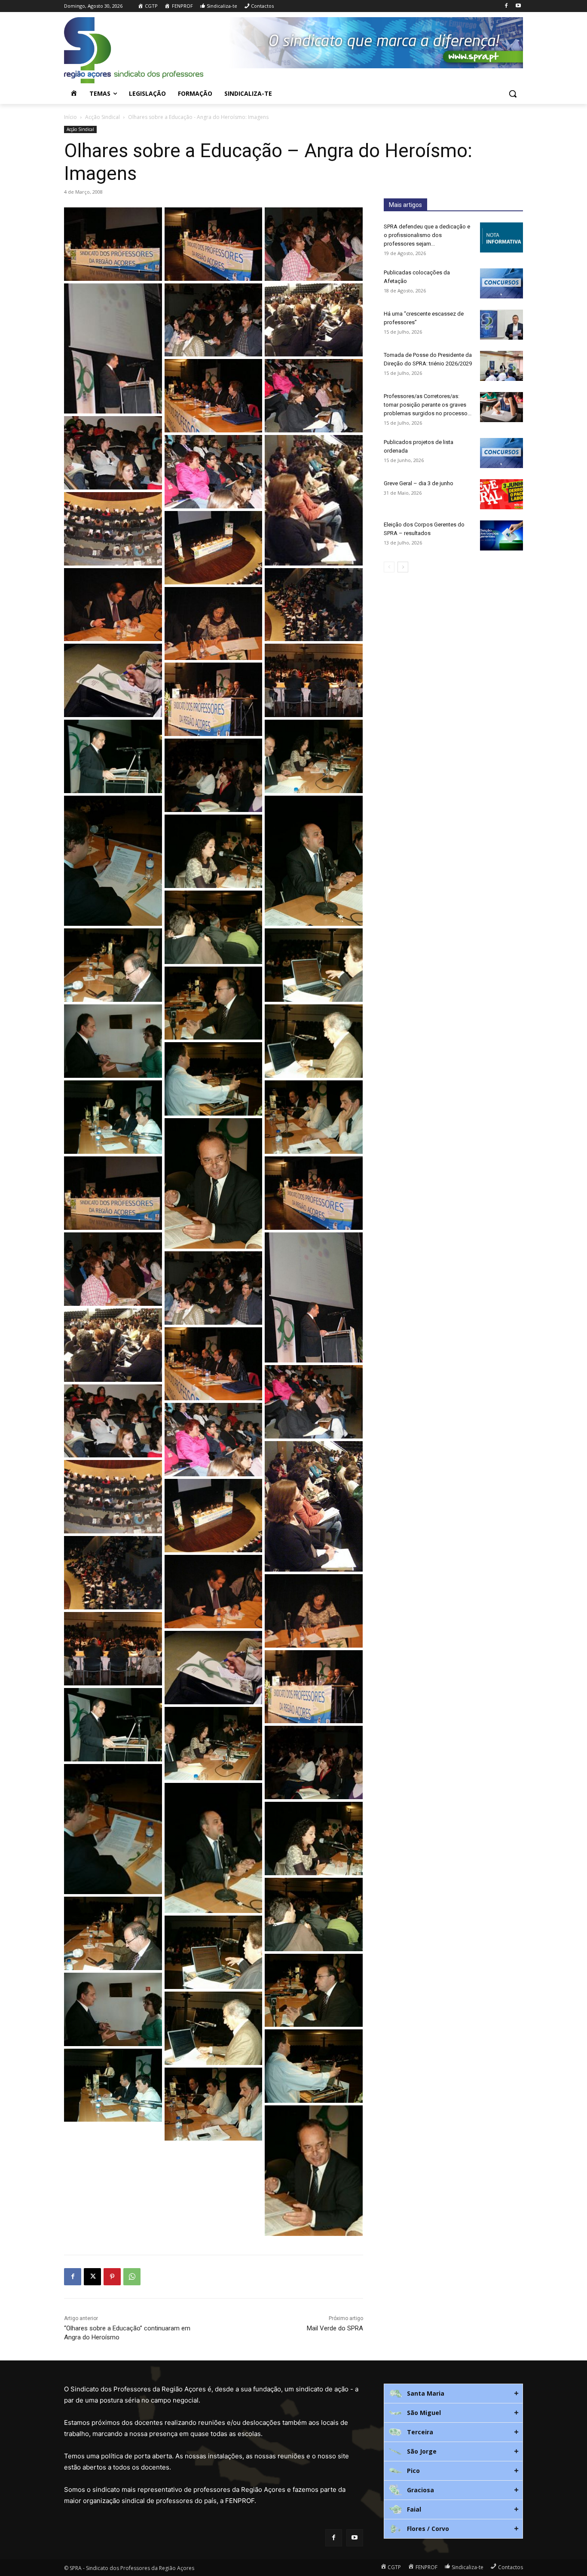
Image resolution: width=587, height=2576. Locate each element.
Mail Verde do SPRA (335, 2328)
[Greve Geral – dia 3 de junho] (501, 494)
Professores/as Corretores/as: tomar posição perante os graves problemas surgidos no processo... (428, 405)
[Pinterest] (112, 2277)
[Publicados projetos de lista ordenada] (501, 453)
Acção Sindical (102, 117)
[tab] (453, 2394)
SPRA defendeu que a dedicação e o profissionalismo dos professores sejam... (427, 235)
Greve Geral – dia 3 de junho (419, 483)
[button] (513, 94)
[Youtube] (518, 6)
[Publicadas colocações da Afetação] (501, 283)
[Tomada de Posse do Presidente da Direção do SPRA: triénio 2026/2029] (501, 366)
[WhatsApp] (132, 2277)
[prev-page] (389, 567)
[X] (92, 2277)
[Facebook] (506, 6)
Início (70, 117)
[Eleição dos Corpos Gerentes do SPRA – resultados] (501, 535)
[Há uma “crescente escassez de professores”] (501, 325)
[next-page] (403, 567)
